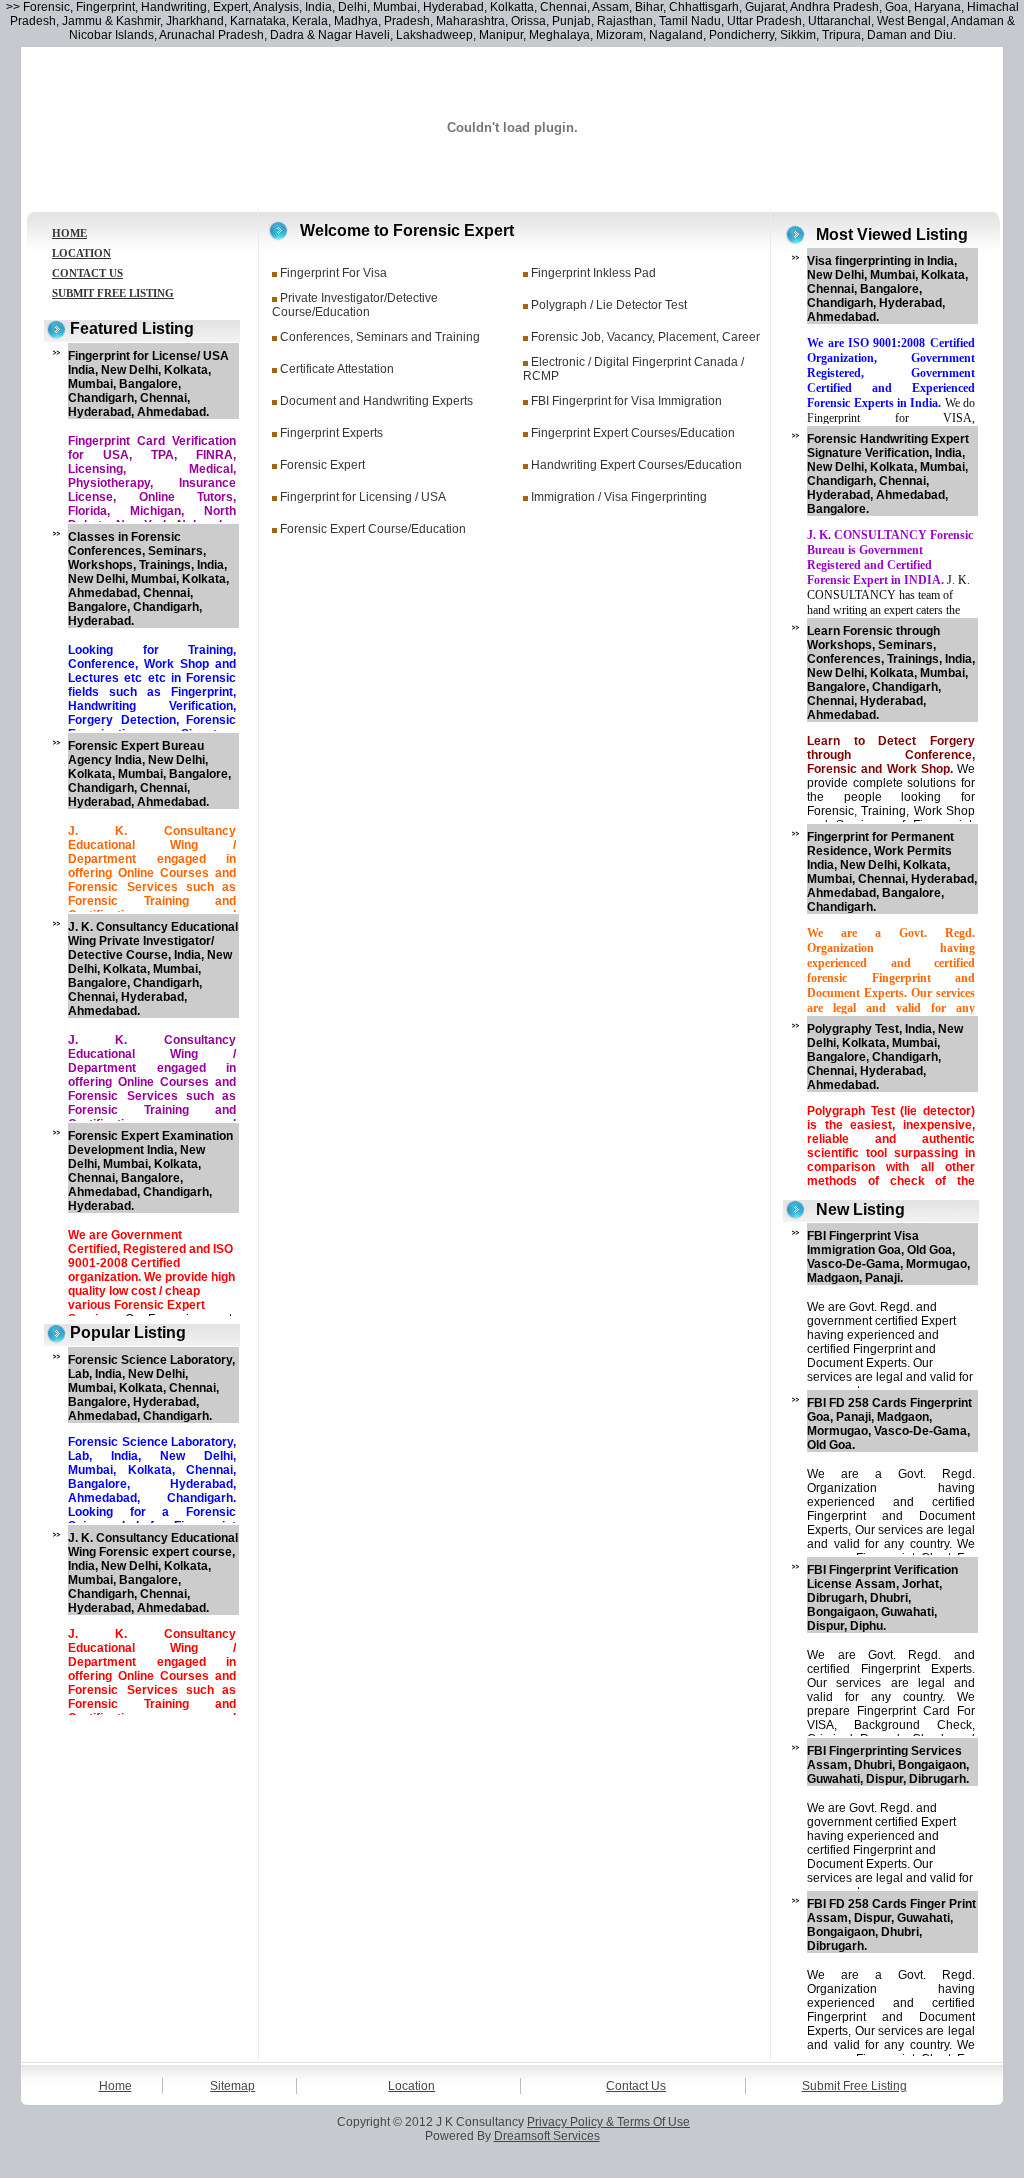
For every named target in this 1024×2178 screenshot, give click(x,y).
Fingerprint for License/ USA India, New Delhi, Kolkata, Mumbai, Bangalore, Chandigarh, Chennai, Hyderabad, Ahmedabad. (148, 384)
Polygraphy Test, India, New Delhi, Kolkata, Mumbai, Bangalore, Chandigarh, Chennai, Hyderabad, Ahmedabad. (885, 1057)
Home (115, 2086)
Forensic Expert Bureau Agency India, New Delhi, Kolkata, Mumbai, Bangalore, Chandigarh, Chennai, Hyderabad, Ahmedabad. (149, 774)
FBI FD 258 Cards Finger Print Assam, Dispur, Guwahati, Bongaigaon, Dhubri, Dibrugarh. (891, 1925)
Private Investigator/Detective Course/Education (355, 305)
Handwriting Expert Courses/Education (636, 465)
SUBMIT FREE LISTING (113, 293)
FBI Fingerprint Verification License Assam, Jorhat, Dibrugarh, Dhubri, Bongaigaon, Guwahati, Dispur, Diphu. (882, 1598)
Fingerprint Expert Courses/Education (633, 433)
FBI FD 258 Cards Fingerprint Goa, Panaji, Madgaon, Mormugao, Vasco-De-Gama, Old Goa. (889, 1424)
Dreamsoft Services (547, 2136)
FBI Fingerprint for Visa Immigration (626, 401)
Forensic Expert (322, 465)
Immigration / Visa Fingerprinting (619, 497)
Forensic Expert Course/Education (373, 529)
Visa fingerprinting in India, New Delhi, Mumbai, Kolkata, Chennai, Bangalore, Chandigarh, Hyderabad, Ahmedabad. (887, 289)
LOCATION (81, 253)
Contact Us (636, 2086)
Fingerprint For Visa (333, 273)
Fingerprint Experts (331, 433)
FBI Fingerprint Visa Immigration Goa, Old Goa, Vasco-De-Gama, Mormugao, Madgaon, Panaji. (888, 1257)
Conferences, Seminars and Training (380, 337)
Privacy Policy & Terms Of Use (608, 2122)
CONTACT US (87, 273)
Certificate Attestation (337, 369)
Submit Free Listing (854, 2086)
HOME (69, 233)
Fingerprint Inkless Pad (593, 273)
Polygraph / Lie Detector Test (609, 305)
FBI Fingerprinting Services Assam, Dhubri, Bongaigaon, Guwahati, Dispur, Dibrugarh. (888, 1765)
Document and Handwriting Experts (376, 401)
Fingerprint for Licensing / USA (363, 497)
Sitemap (232, 2086)
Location (411, 2086)
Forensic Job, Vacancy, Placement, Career (645, 337)
